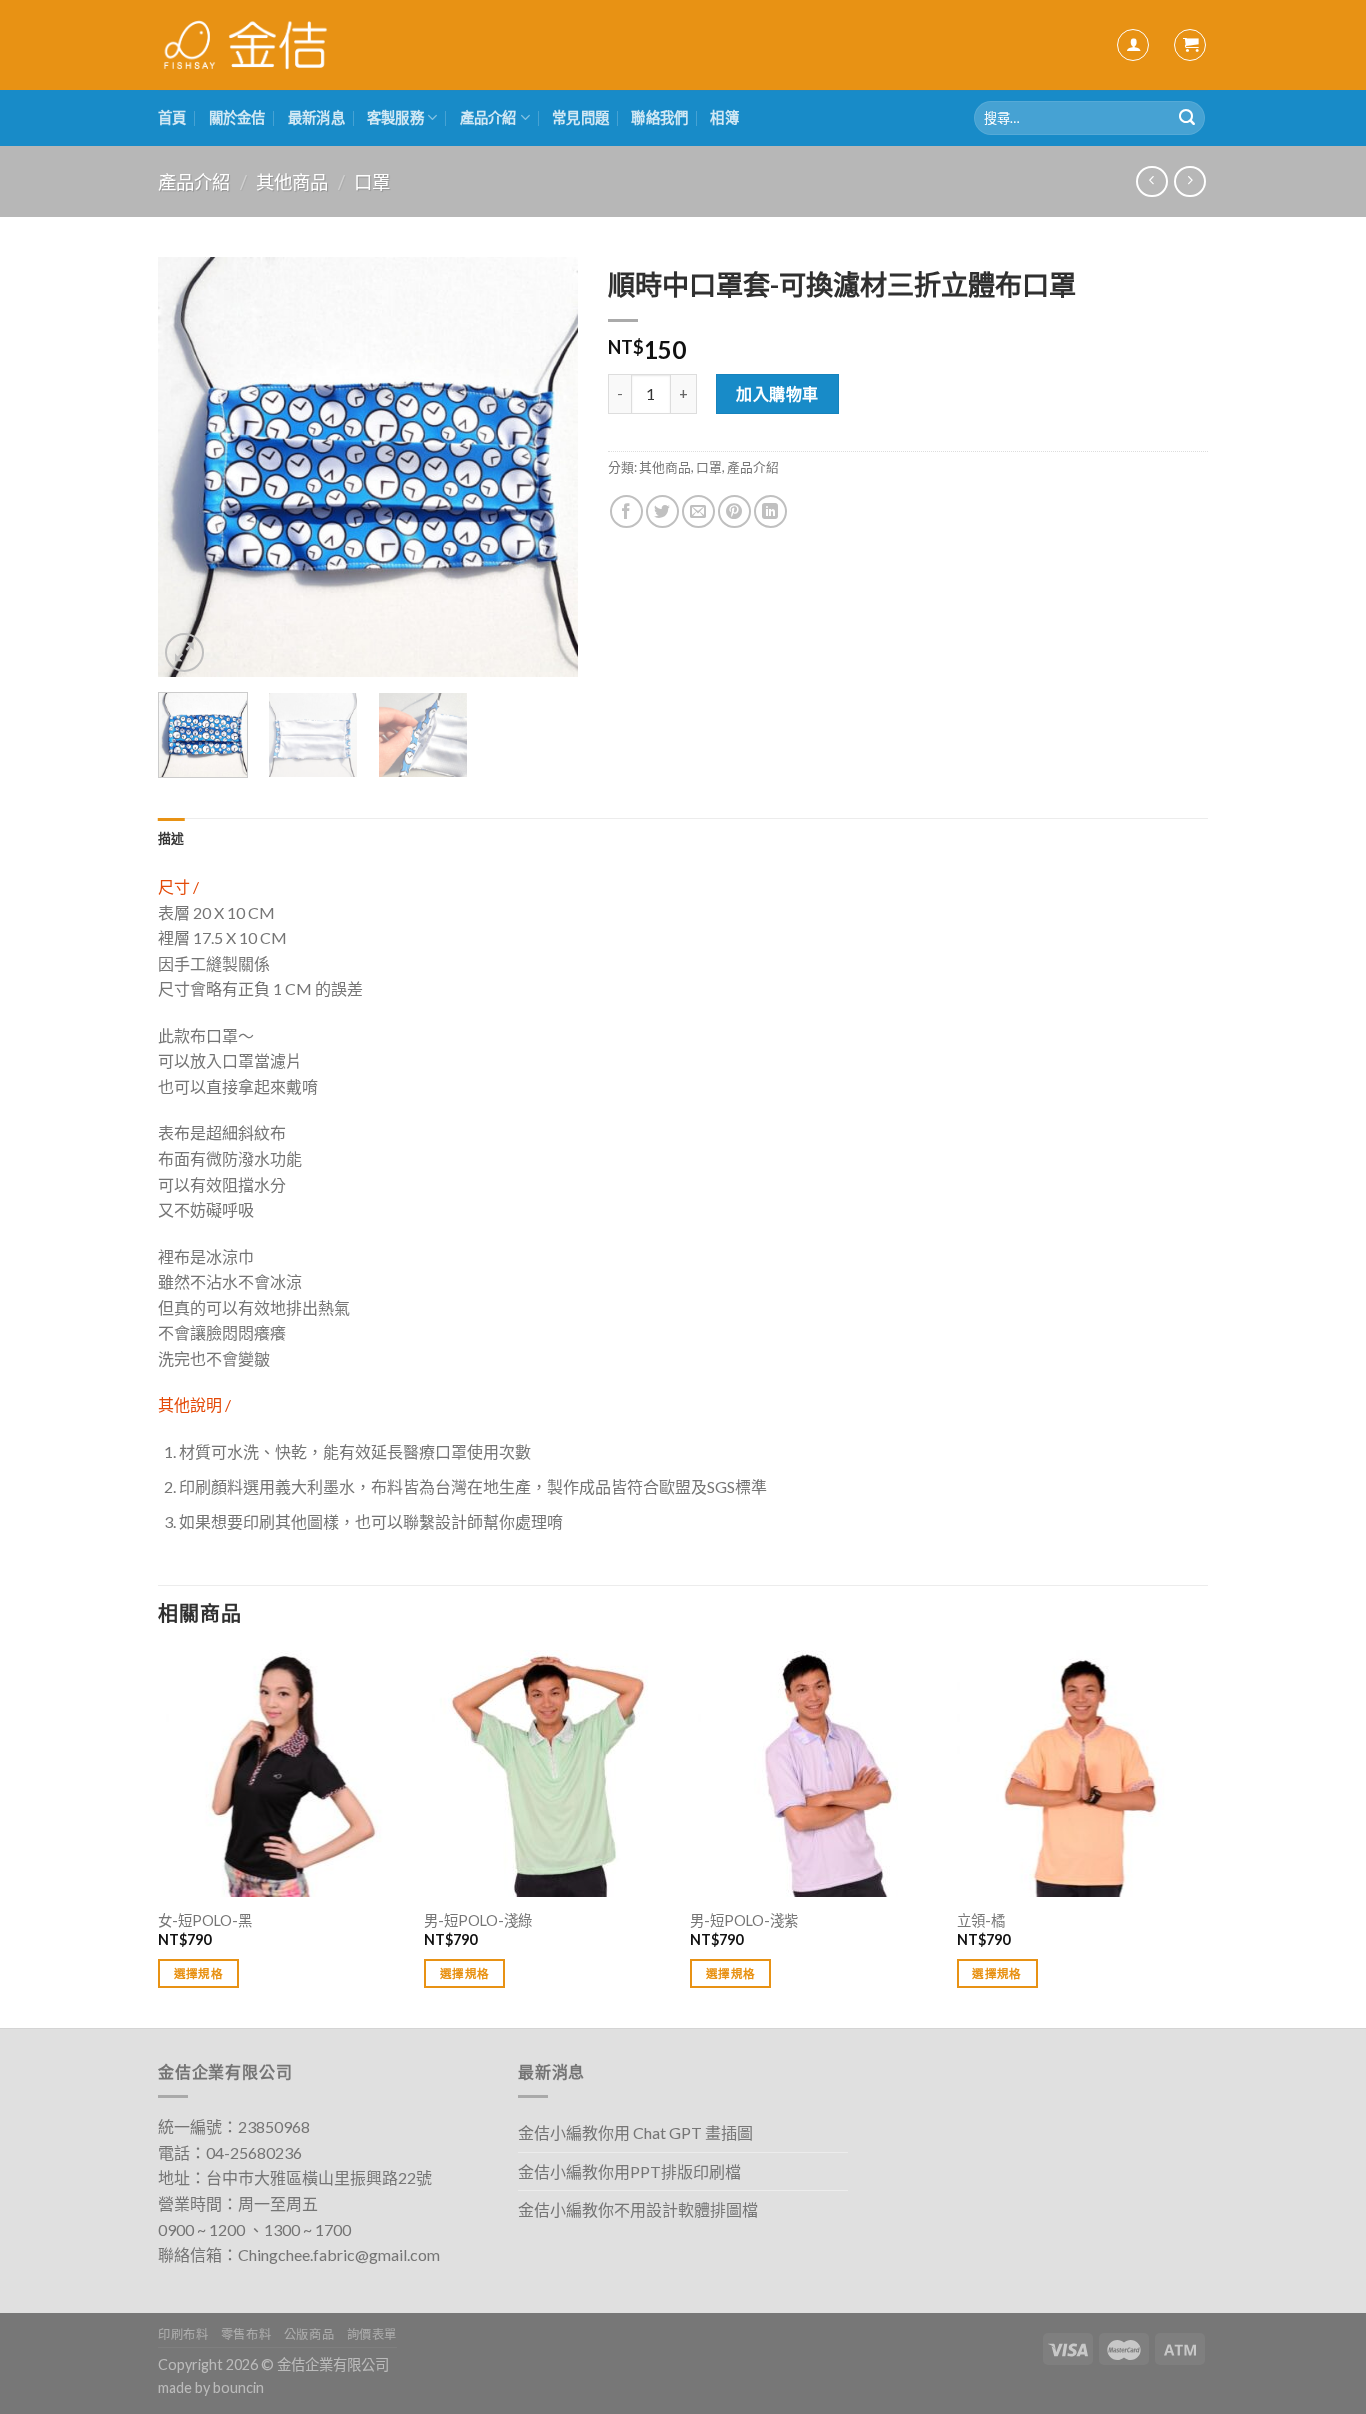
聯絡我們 (659, 117)
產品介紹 (488, 117)
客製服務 (395, 117)
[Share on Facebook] (626, 511)
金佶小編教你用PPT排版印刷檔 (629, 2171)
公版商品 (309, 2334)
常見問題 (580, 117)
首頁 (172, 117)
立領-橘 (981, 1920)
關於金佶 (237, 117)
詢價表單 (372, 2334)
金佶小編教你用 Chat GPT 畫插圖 (635, 2132)
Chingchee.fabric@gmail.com (339, 2254)
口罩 (372, 182)
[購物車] (1190, 45)
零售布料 (246, 2334)
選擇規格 (198, 1973)
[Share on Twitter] (662, 511)
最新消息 (316, 117)
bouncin (238, 2387)
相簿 (724, 117)
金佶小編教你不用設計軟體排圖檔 (638, 2209)
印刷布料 (183, 2334)
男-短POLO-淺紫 (744, 1920)
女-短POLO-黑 (205, 1920)
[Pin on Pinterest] (734, 511)
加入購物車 (777, 393)
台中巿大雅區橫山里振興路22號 (319, 2177)
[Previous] (192, 467)
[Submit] (1187, 118)
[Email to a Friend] (698, 511)
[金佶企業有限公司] (245, 45)
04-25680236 (254, 2152)
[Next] (544, 467)
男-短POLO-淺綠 (478, 1920)
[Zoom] (184, 652)
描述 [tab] (171, 838)
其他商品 (292, 182)
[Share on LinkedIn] (770, 511)
